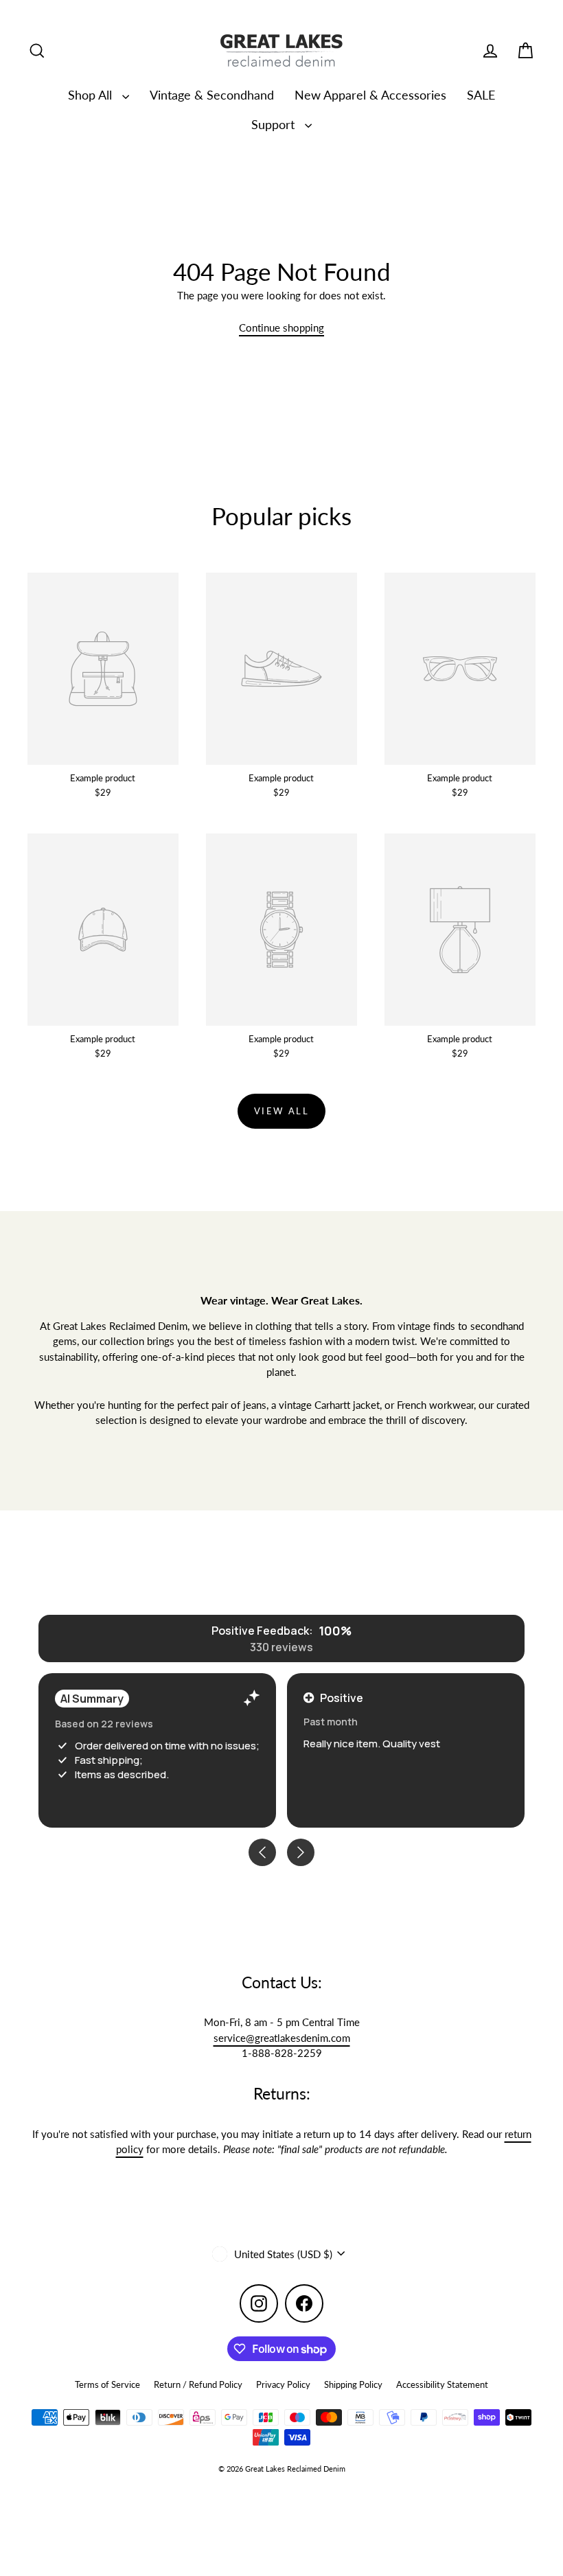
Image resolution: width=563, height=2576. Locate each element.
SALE (481, 95)
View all (282, 1111)
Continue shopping (281, 327)
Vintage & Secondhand (212, 95)
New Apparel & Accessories (370, 95)
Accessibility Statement (442, 2384)
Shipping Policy (353, 2384)
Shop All (92, 95)
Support (275, 124)
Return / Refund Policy (198, 2384)
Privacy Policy (283, 2384)
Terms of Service (107, 2384)
